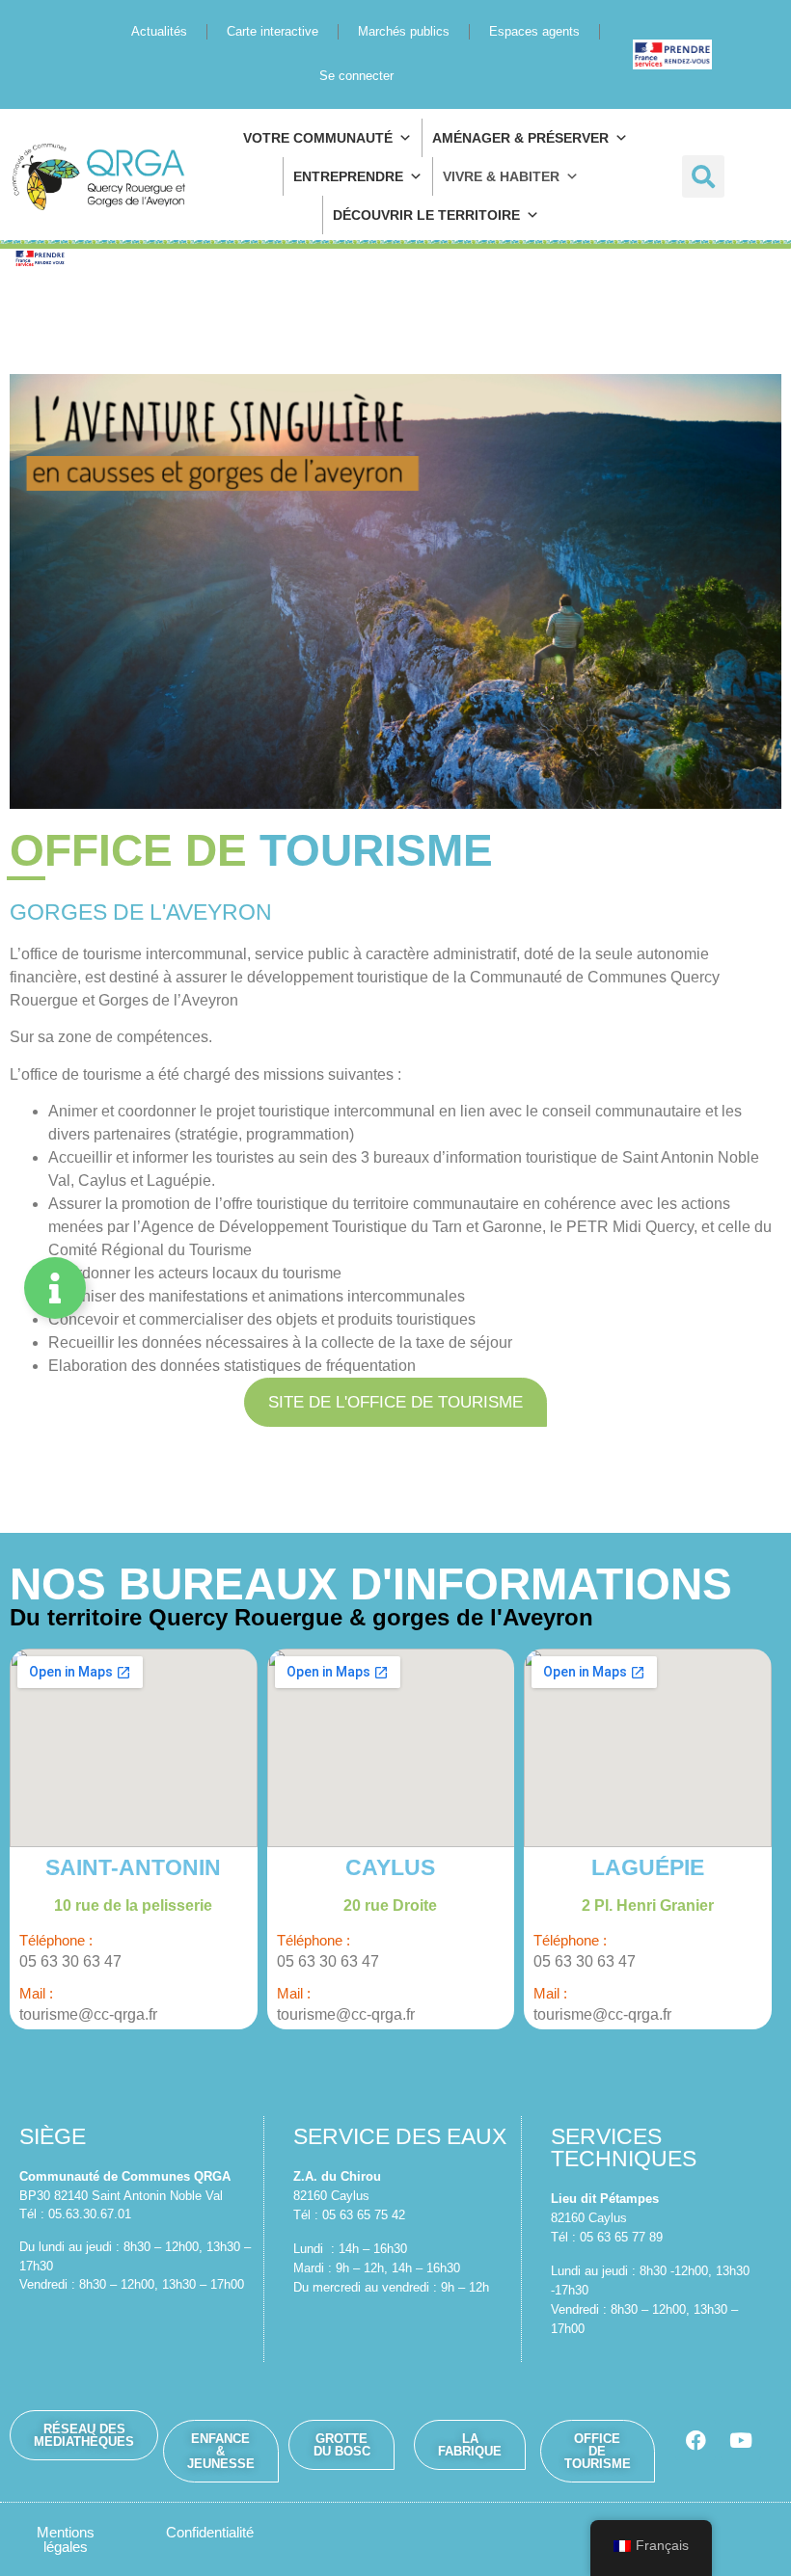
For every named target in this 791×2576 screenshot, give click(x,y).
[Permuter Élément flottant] (55, 1288)
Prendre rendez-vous (681, 54)
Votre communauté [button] (318, 138)
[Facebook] (696, 2440)
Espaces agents (534, 31)
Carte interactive (273, 31)
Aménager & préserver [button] (520, 138)
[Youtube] (741, 2440)
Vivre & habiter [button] (501, 176)
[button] (703, 176)
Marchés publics (404, 31)
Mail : (36, 1993)
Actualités (159, 31)
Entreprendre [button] (348, 176)
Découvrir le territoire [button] (426, 215)
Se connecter (356, 76)
